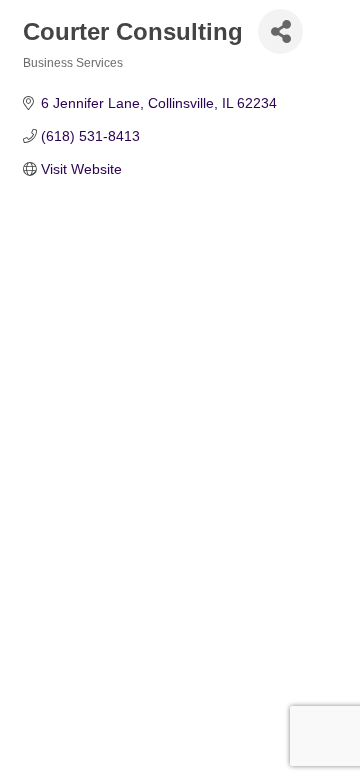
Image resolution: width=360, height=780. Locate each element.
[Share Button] (280, 31)
